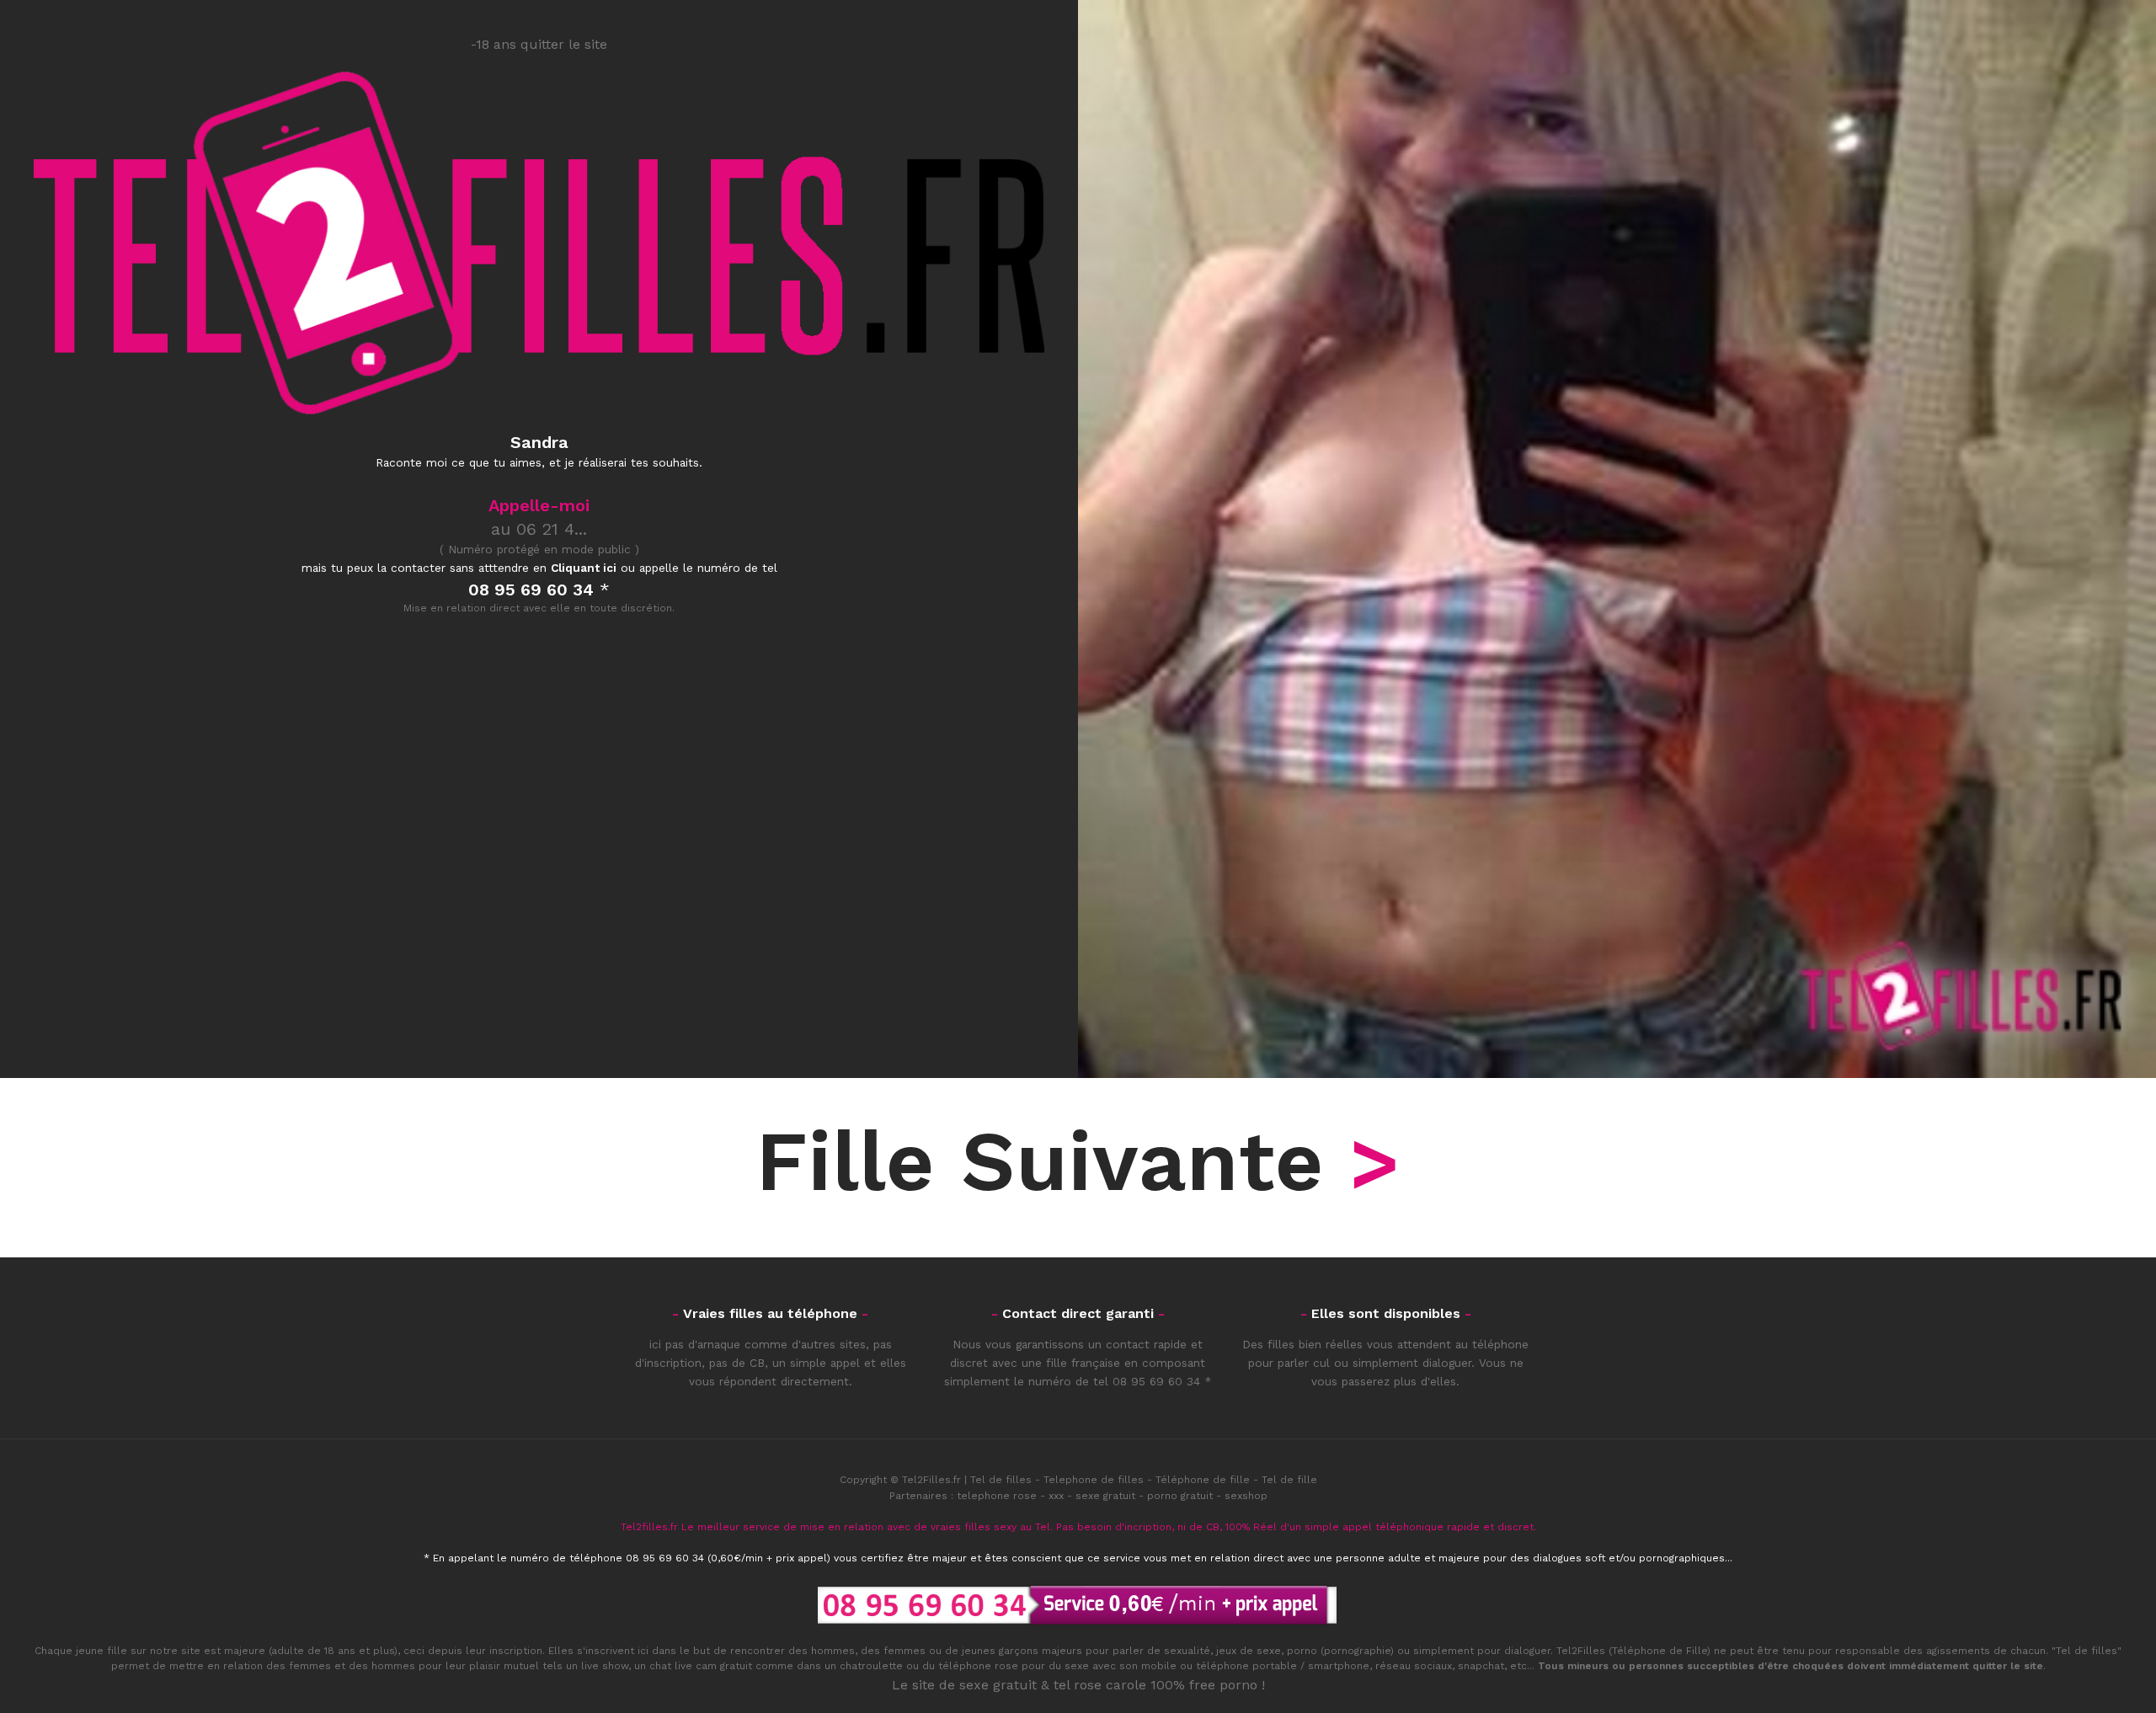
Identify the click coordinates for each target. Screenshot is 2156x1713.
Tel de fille (1289, 1480)
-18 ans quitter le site (539, 44)
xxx (1056, 1496)
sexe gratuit (1105, 1496)
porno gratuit (1180, 1496)
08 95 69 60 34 (1156, 1381)
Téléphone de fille (1203, 1480)
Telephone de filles (1094, 1480)
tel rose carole (1100, 1685)
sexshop (1246, 1496)
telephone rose (997, 1496)
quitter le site (2008, 1666)
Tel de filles (1001, 1480)
